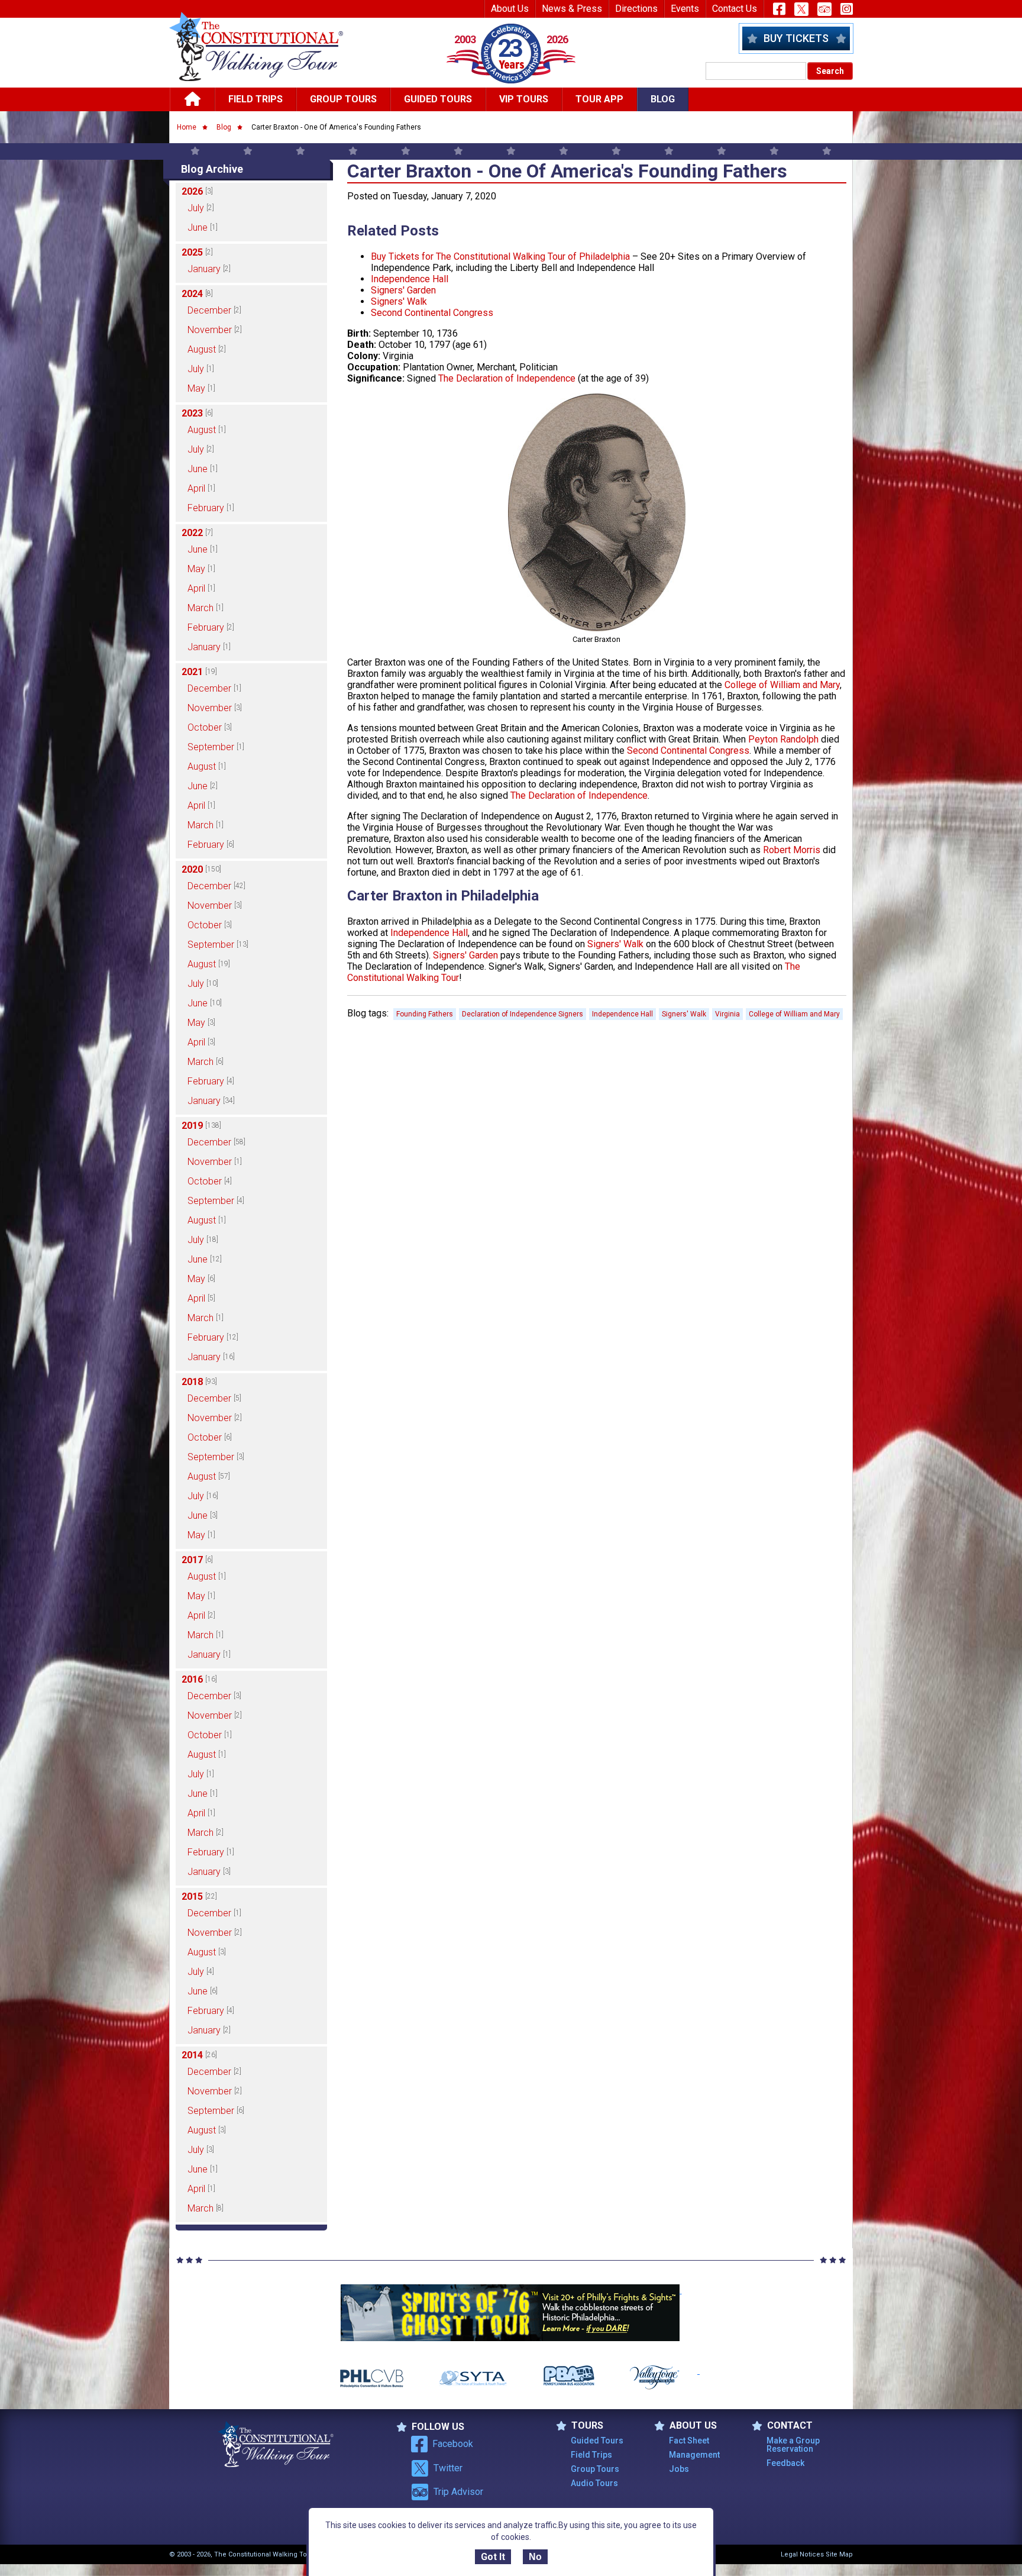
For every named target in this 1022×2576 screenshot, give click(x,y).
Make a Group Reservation (793, 2445)
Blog (663, 99)
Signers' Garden (403, 290)
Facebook (453, 2444)
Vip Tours (524, 99)
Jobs (679, 2469)
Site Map (839, 2554)
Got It (493, 2557)
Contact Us (735, 9)
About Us (510, 9)
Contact (790, 2426)
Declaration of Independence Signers (523, 1014)
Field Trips (256, 99)
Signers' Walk (399, 301)
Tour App (599, 99)
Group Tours (343, 99)
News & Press (572, 9)
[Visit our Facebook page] (779, 9)
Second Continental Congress (432, 313)
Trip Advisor (458, 2492)
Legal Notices (802, 2554)
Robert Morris (792, 850)
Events (685, 9)
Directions (636, 9)
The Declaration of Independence (507, 378)
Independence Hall (410, 279)
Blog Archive (212, 169)
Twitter (448, 2468)
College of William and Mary (782, 685)
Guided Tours (438, 99)
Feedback (785, 2463)
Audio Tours (594, 2483)
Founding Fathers (425, 1014)
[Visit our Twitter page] (801, 9)
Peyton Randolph (783, 739)
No (535, 2557)
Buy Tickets (796, 38)
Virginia (727, 1014)
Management (694, 2455)
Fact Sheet (689, 2441)
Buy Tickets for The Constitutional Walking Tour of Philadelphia (500, 256)
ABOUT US (693, 2426)
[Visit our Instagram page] (847, 9)
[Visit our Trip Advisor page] (824, 9)
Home (187, 127)
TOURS (587, 2426)
